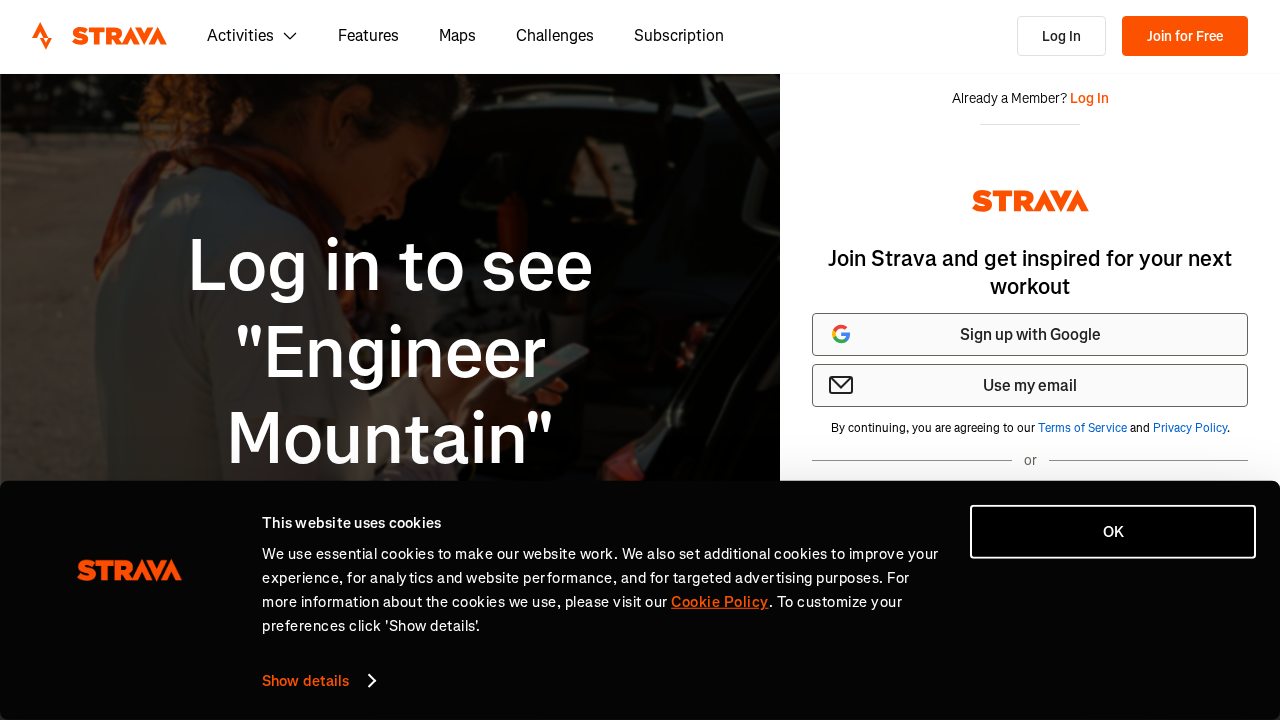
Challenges (555, 35)
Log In (1061, 36)
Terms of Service (1082, 428)
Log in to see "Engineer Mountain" (390, 353)
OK (1113, 532)
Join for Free (1185, 36)
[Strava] (99, 36)
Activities (240, 35)
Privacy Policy (1190, 428)
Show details (305, 681)
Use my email (1030, 385)
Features (368, 35)
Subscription (679, 35)
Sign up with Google (1030, 334)
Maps (457, 35)
